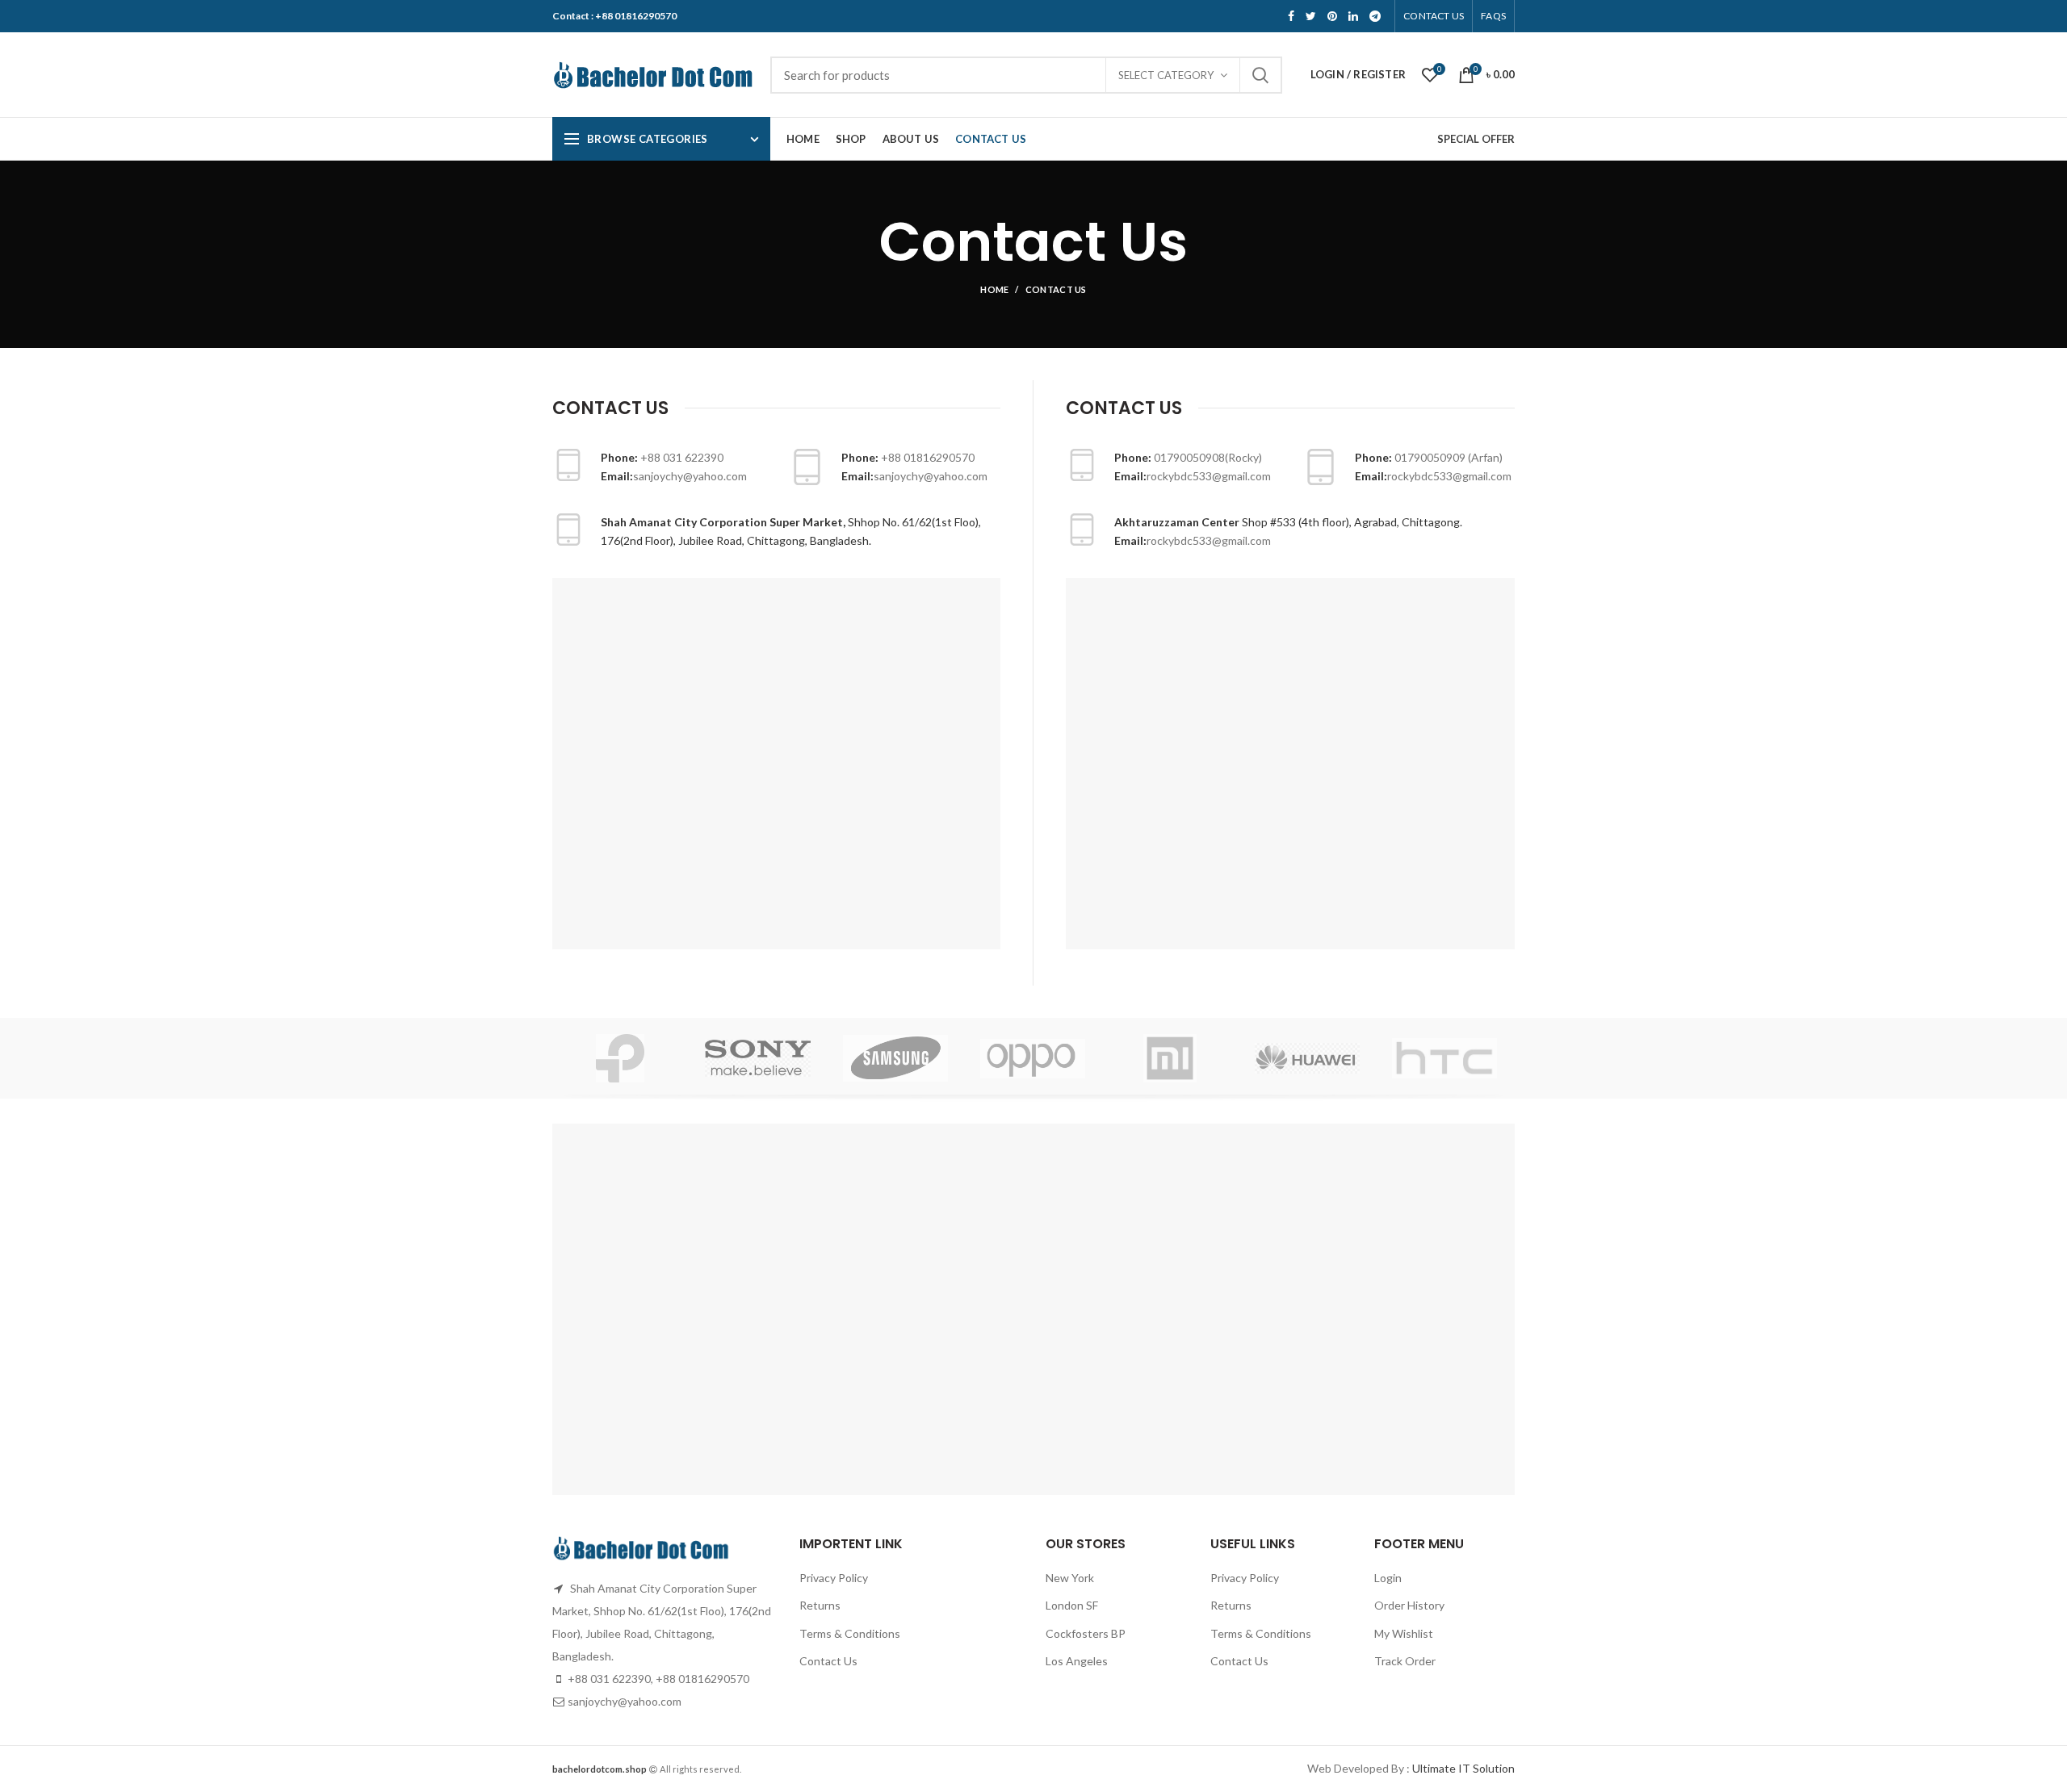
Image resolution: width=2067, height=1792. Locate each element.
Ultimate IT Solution (1462, 1768)
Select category (1166, 75)
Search (1260, 75)
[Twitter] (1311, 16)
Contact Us (828, 1661)
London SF (1072, 1605)
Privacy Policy (834, 1578)
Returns (820, 1605)
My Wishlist (1404, 1633)
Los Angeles (1077, 1661)
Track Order (1405, 1661)
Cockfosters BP (1086, 1633)
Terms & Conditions (850, 1633)
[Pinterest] (1332, 16)
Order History (1409, 1605)
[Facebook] (1291, 16)
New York (1070, 1578)
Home (994, 289)
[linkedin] (1353, 16)
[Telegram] (1375, 16)
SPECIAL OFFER (1476, 139)
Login (1388, 1578)
